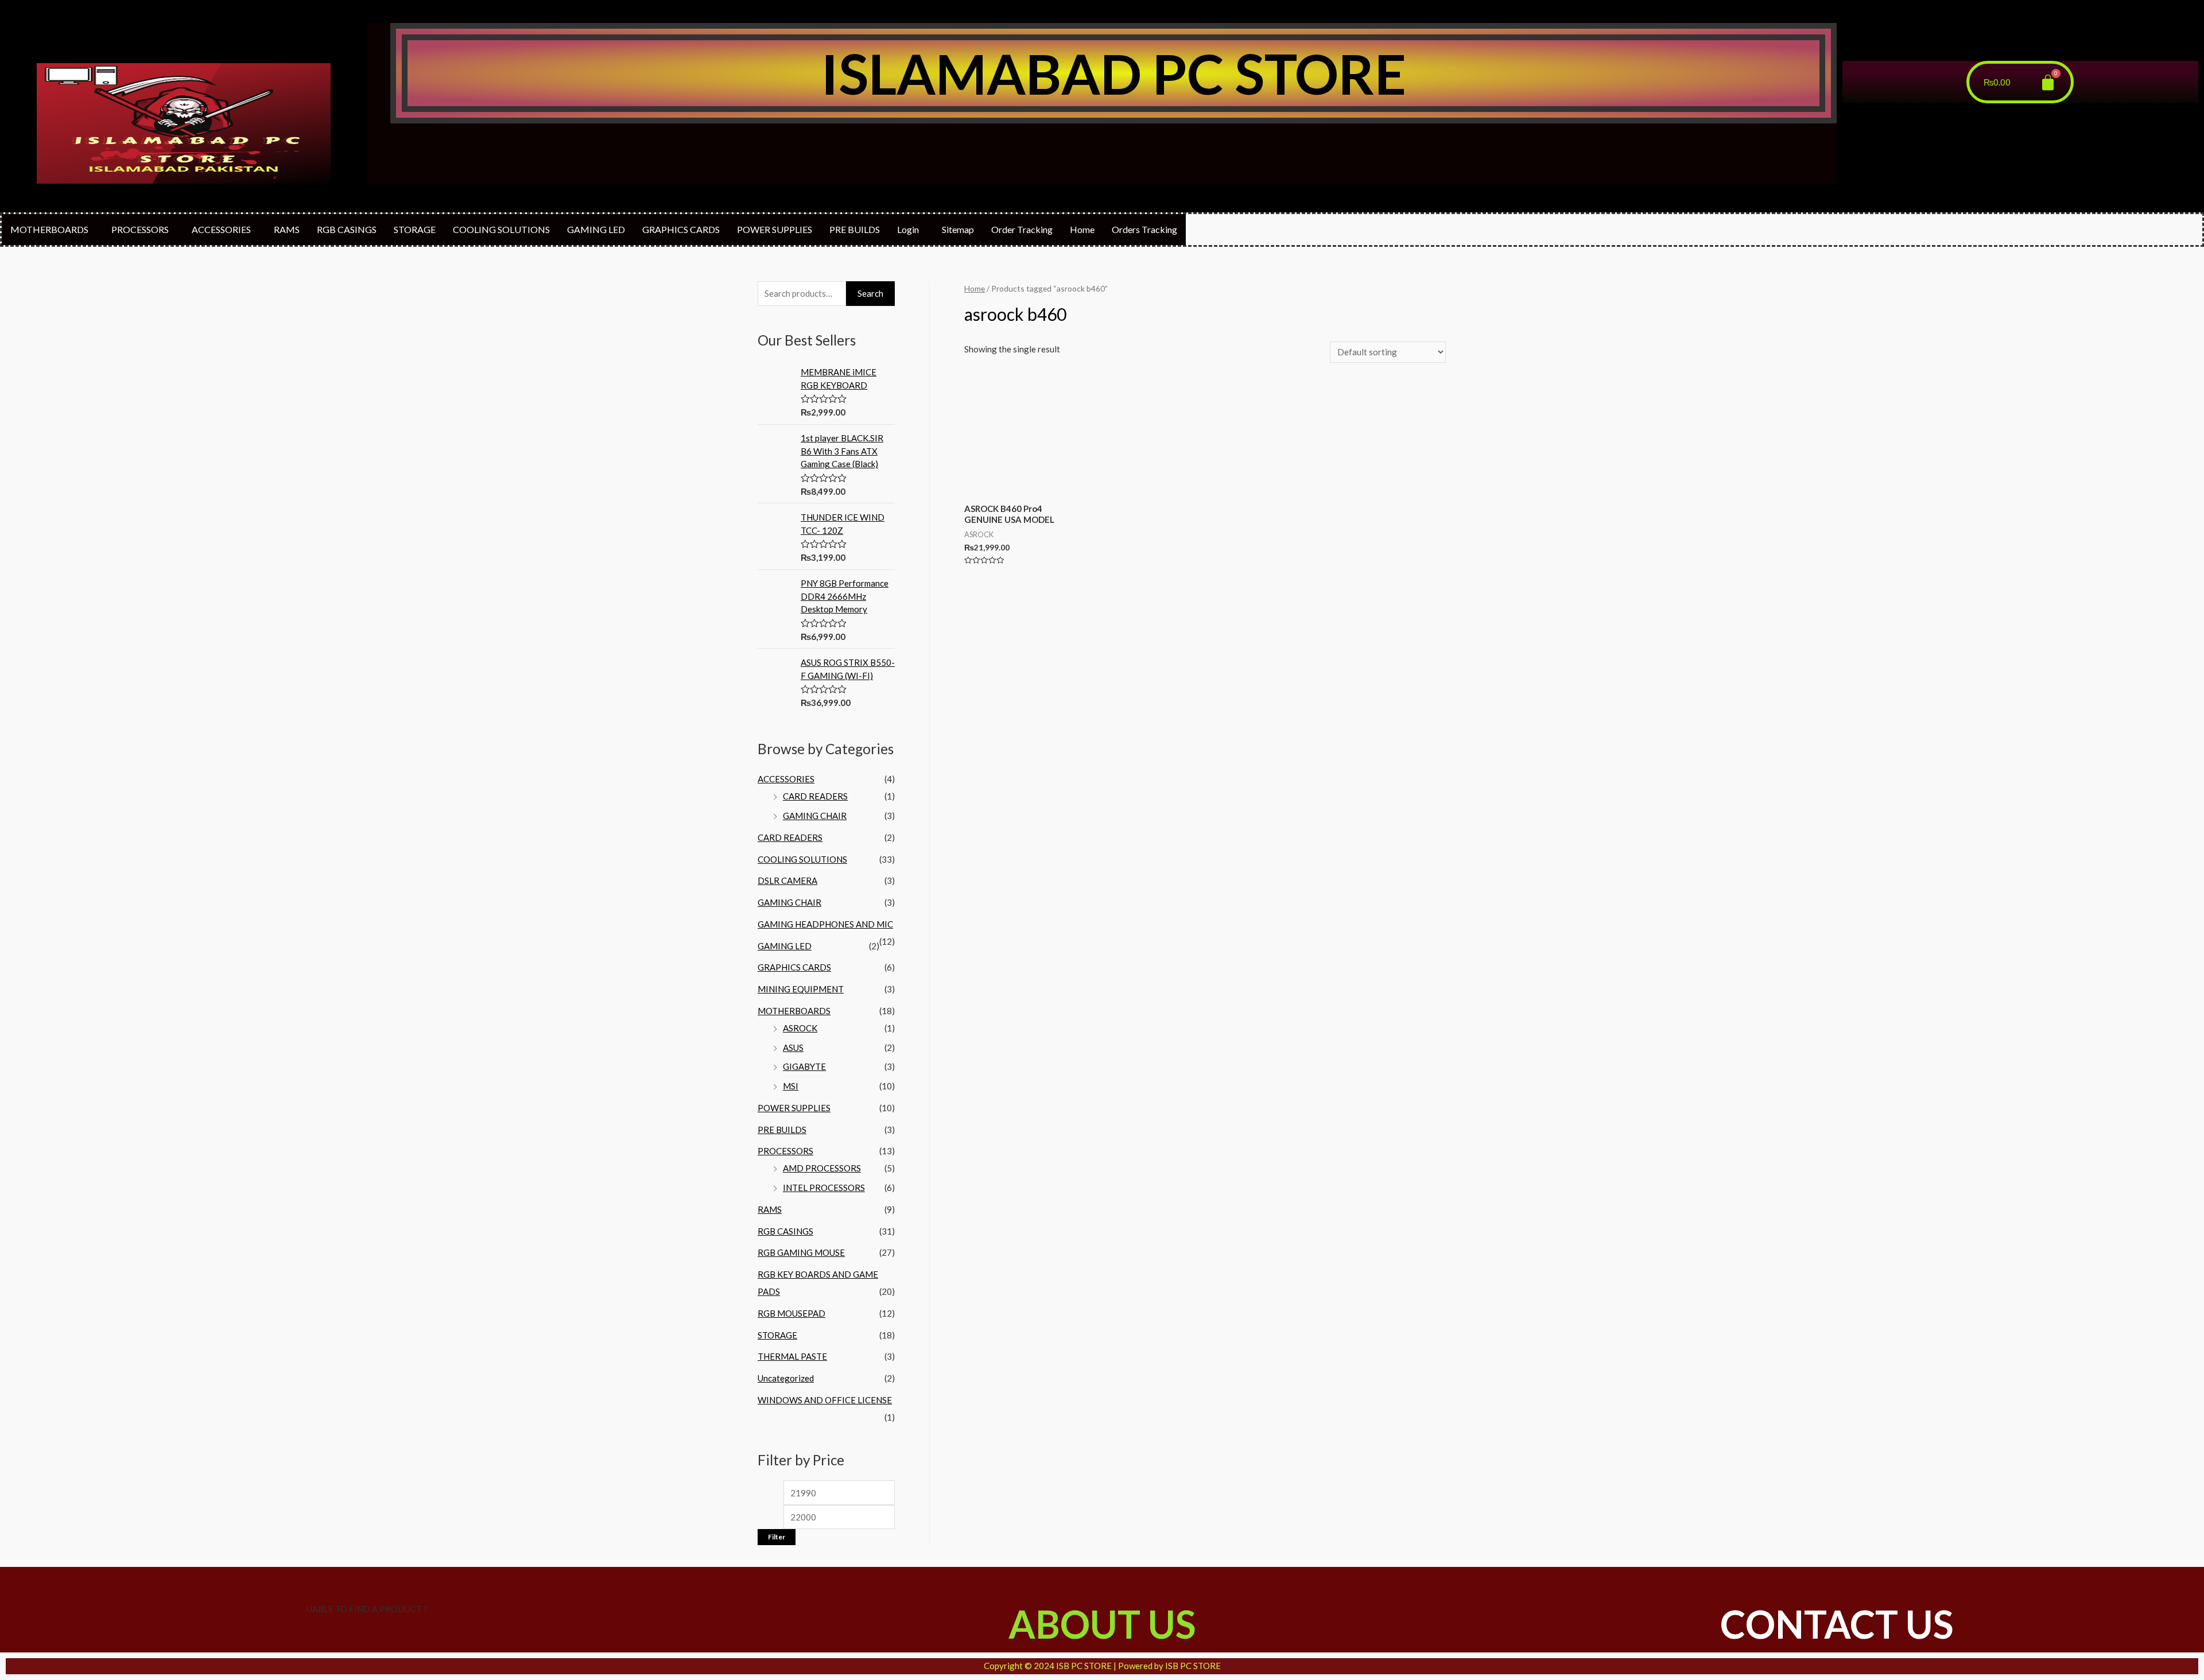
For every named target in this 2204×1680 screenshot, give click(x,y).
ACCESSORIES (221, 229)
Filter (777, 1537)
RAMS (287, 229)
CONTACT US (1837, 1624)
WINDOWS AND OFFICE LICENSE (825, 1400)
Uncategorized (786, 1378)
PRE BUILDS (855, 229)
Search (870, 293)
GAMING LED (596, 229)
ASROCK (800, 1028)
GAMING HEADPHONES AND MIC (825, 924)
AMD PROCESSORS (822, 1168)
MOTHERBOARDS (49, 229)
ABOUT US (1102, 1624)
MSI (791, 1086)
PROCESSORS (140, 229)
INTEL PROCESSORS (824, 1188)
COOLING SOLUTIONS (501, 229)
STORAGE (415, 229)
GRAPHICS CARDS (681, 229)
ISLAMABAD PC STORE (1113, 73)
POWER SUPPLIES (775, 229)
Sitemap (958, 229)
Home (1082, 229)
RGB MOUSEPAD (791, 1313)
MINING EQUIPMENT (801, 989)
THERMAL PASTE (792, 1356)
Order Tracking (1022, 229)
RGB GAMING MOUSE (801, 1252)
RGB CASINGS (347, 229)
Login (908, 229)
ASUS (793, 1047)
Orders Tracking (1144, 229)
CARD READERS (815, 796)
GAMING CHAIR (815, 816)
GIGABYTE (804, 1066)
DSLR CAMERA (787, 880)
